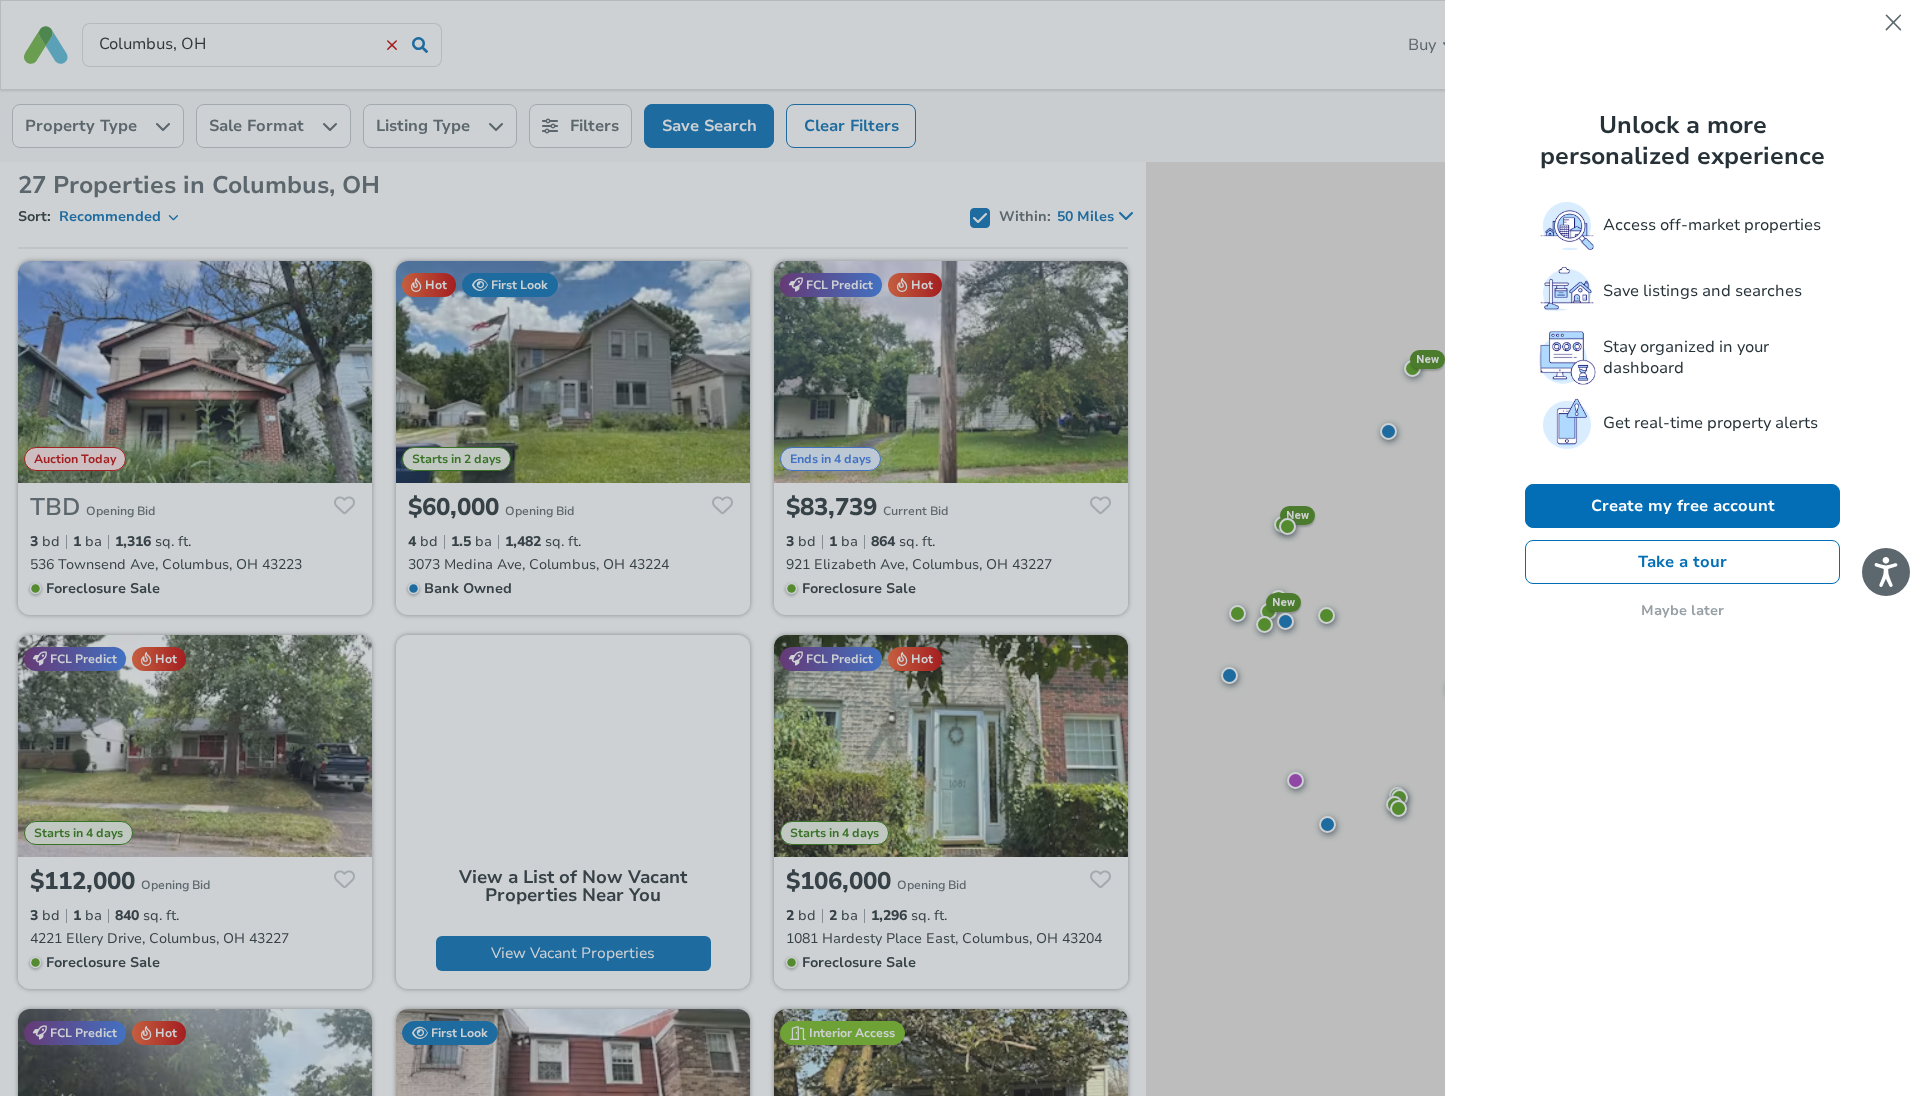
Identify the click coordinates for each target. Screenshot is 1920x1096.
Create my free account (1683, 506)
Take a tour (1682, 562)
